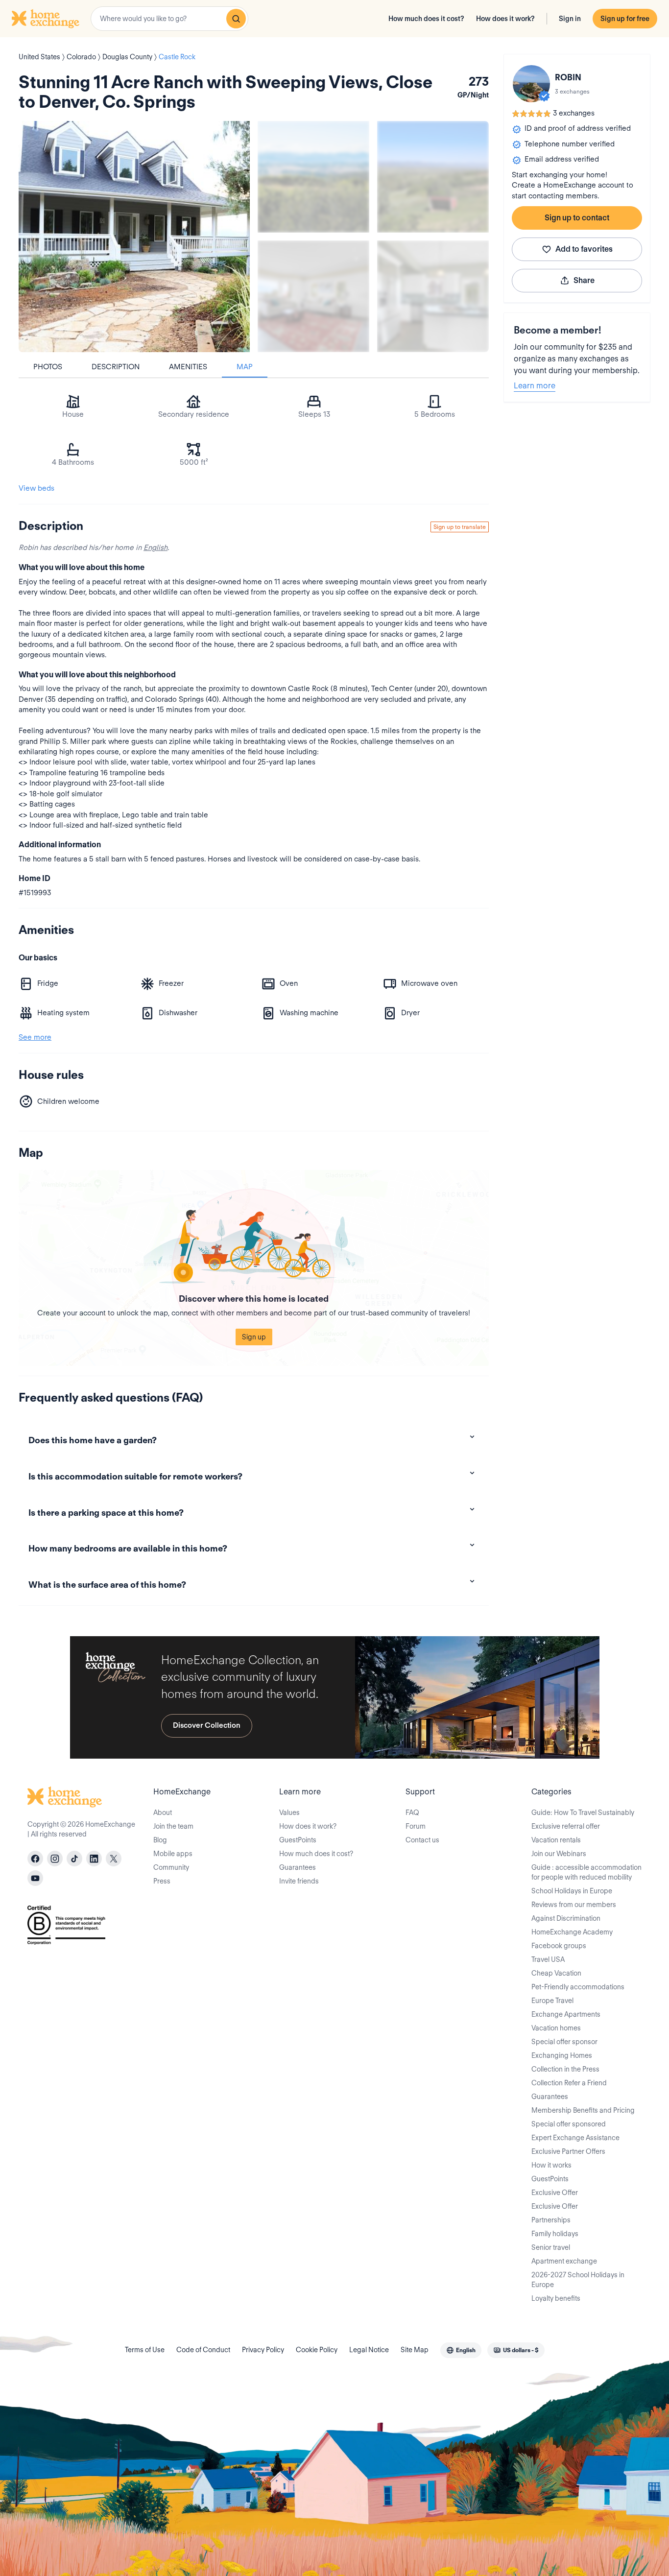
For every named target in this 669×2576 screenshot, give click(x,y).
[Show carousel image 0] (134, 237)
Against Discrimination (566, 1918)
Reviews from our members (574, 1905)
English (155, 548)
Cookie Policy (317, 2350)
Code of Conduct (203, 2350)
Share (584, 280)
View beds (36, 488)
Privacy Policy (263, 2350)
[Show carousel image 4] (433, 296)
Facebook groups (559, 1946)
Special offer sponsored (569, 2124)
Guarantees (298, 1867)
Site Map (415, 2350)
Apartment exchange (564, 2261)
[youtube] (35, 1878)
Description (116, 367)
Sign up (254, 1337)
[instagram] (55, 1859)
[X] (114, 1859)
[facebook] (35, 1859)
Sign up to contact (577, 218)
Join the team (173, 1826)
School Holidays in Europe (572, 1891)
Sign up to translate (460, 527)
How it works (551, 2165)
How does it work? (505, 19)
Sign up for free (625, 19)
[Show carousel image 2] (433, 177)
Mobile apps (173, 1854)
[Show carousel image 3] (313, 296)
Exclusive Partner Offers (568, 2151)
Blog (160, 1840)
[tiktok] (74, 1859)
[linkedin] (94, 1859)
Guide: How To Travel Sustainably (583, 1813)
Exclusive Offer (555, 2193)
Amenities (188, 367)
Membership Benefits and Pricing (583, 2110)
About (163, 1813)
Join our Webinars (559, 1854)
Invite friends (299, 1881)
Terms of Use (145, 2350)
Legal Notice (369, 2350)
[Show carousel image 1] (313, 177)
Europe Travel (552, 2001)
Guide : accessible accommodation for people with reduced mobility (586, 1872)
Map (245, 367)
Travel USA (548, 1959)
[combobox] (169, 19)
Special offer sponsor (564, 2042)
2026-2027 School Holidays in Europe (578, 2280)
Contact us (422, 1840)
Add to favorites (584, 249)
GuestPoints (298, 1840)
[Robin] (531, 84)
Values (289, 1813)
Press (162, 1881)
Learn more (535, 386)
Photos (48, 367)
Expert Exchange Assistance (575, 2138)
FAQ (412, 1813)
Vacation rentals (556, 1840)
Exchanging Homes (562, 2055)
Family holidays (555, 2234)
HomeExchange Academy (572, 1932)
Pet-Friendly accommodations (578, 1987)
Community (171, 1867)
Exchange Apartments (566, 2014)
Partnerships (551, 2220)
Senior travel (551, 2247)
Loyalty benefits (556, 2298)
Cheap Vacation (556, 1973)
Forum (416, 1826)
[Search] (236, 19)
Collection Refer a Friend (569, 2083)
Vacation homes (556, 2028)
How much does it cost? (426, 19)
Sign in (570, 19)
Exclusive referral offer (566, 1826)
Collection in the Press (565, 2069)
